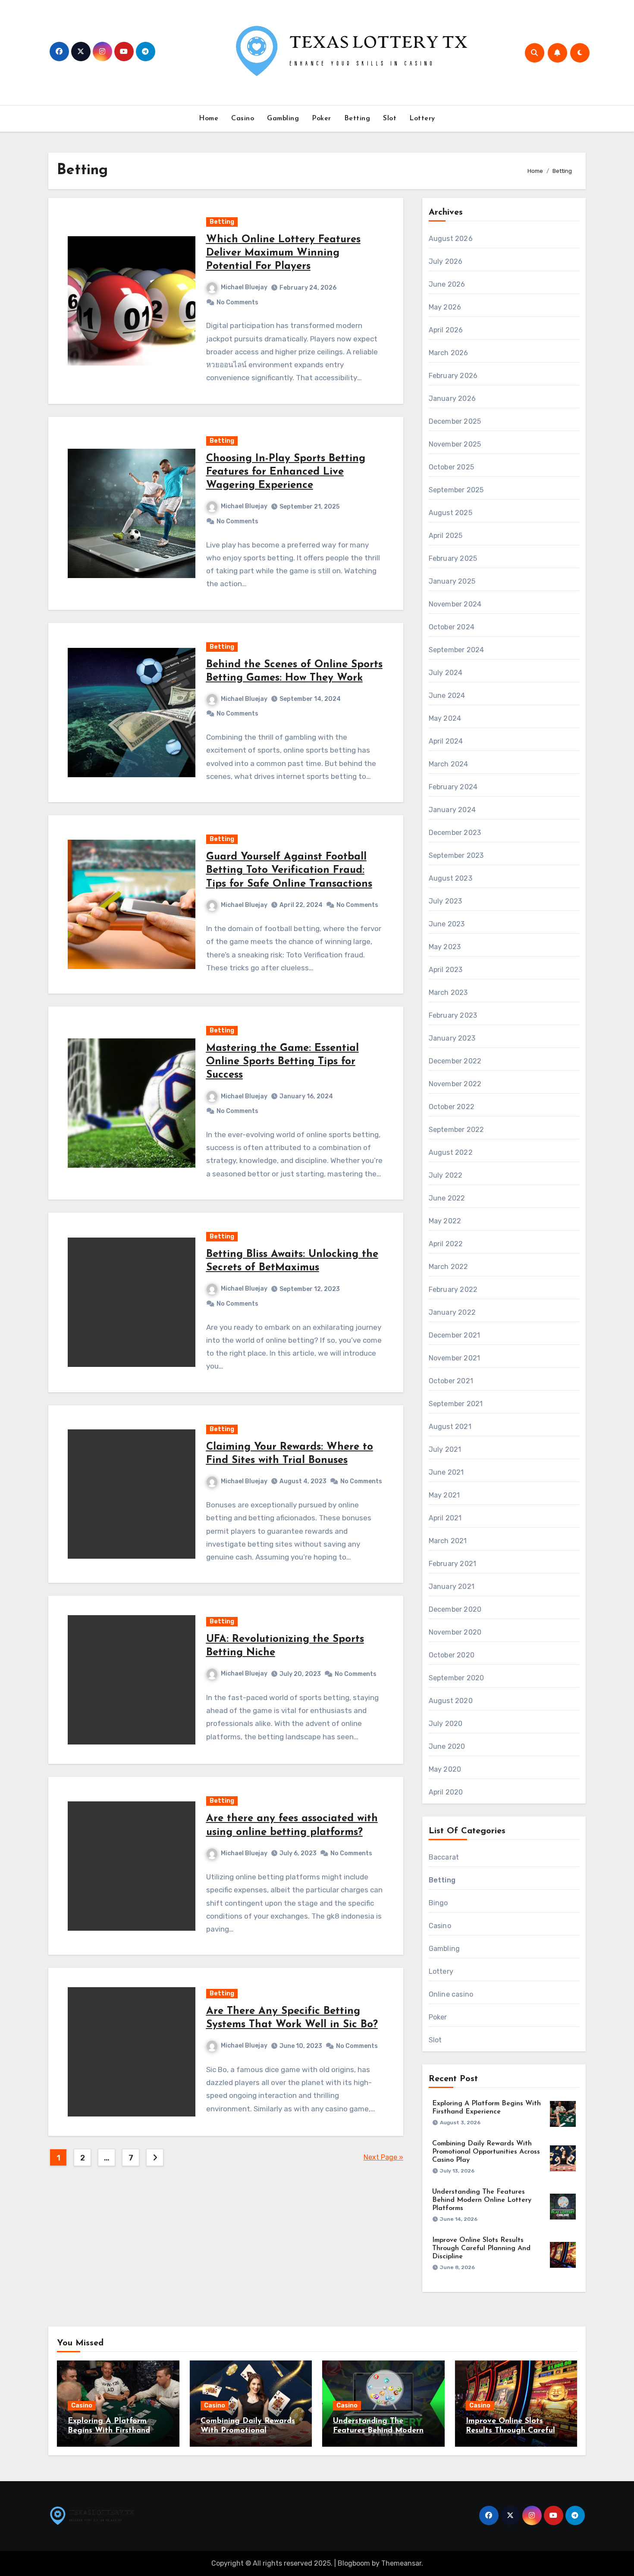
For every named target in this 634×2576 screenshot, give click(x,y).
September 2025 (456, 490)
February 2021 (453, 1564)
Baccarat (444, 1857)
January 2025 (452, 581)
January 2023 (452, 1038)
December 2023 (455, 833)
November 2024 (455, 604)
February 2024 (453, 787)
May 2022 (445, 1221)
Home (209, 119)
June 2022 (447, 1198)
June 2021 (446, 1472)
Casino (243, 119)
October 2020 (452, 1655)
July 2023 (446, 901)
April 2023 (446, 970)
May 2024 (445, 718)
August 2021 (450, 1427)
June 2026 (447, 284)
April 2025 (446, 536)
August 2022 (451, 1152)
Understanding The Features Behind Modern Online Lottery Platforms (482, 2200)
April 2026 (446, 330)
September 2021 (456, 1404)
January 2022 (452, 1312)
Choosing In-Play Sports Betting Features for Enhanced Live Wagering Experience (286, 472)
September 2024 (457, 650)
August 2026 (451, 239)
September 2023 (456, 855)
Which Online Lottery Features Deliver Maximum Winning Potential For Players (283, 253)
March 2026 (449, 353)
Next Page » (383, 2157)
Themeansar (401, 2563)
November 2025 (455, 444)
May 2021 (444, 1495)
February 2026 (453, 376)
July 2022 (446, 1175)
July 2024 (446, 673)
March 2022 (449, 1267)
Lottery (422, 119)
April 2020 (446, 1792)
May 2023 (445, 947)
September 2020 (457, 1678)
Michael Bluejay (244, 287)
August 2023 (450, 878)
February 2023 (453, 1015)
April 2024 (446, 741)
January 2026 (452, 399)
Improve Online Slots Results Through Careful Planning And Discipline (481, 2248)
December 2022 (455, 1061)
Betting (357, 119)
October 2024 (452, 627)
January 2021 (452, 1587)
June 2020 (447, 1746)
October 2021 (451, 1381)
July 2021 (445, 1449)
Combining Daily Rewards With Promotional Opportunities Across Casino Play (486, 2152)
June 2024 (447, 696)
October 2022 (452, 1107)
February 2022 (453, 1290)
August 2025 (450, 513)
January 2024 (452, 810)
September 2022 (457, 1130)
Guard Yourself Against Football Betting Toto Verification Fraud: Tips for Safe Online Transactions (289, 870)
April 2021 (445, 1518)
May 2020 (445, 1769)
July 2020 (446, 1724)
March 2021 (448, 1541)
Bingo (438, 1903)
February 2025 (453, 558)
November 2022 (455, 1084)
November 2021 (455, 1358)
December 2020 (455, 1609)
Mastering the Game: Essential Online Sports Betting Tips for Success (282, 1062)
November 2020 (455, 1632)
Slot (390, 119)
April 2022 (446, 1244)
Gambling (283, 119)
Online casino (451, 1994)
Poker (322, 119)
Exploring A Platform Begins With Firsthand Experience (109, 2431)
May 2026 (445, 307)
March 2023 (448, 993)
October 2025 (451, 467)
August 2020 (451, 1701)
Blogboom (354, 2563)
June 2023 (447, 924)
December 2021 (455, 1335)
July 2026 (446, 261)
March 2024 (449, 764)
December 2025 (455, 421)
